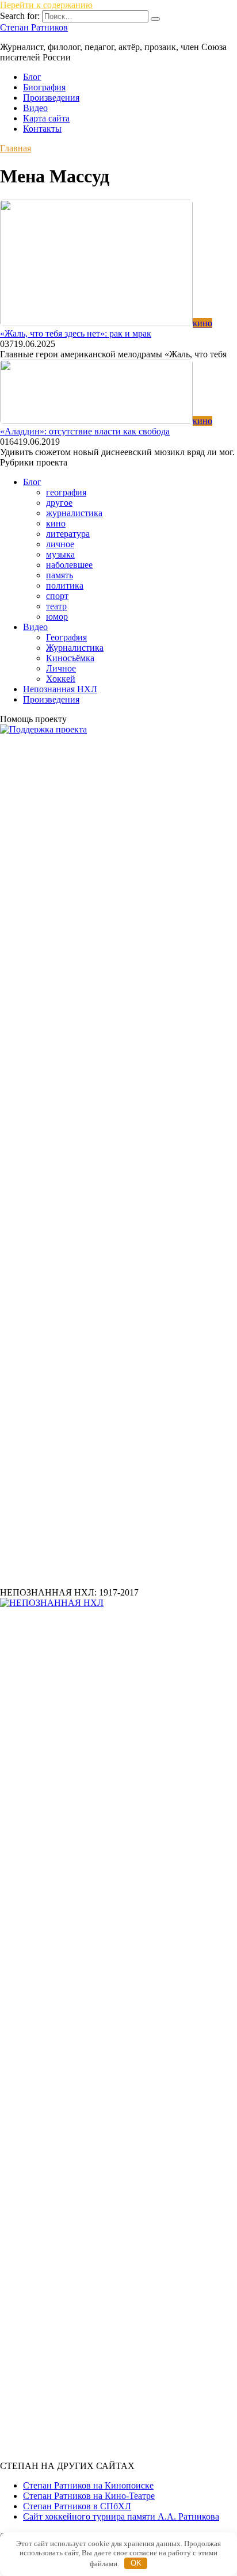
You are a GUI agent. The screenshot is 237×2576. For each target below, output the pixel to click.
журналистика (74, 513)
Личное (61, 668)
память (60, 575)
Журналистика (75, 648)
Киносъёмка (70, 658)
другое (59, 503)
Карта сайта (46, 118)
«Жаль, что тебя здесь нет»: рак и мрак (76, 333)
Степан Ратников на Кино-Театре (89, 2496)
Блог (32, 77)
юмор (57, 617)
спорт (57, 596)
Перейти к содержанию (46, 5)
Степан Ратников (34, 27)
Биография (44, 87)
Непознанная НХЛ (60, 689)
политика (65, 585)
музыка (60, 554)
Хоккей (61, 679)
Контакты (42, 129)
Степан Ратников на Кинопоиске (88, 2485)
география (66, 492)
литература (68, 534)
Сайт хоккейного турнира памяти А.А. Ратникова (121, 2516)
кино (56, 523)
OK (136, 2563)
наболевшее (69, 565)
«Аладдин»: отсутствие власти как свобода (85, 431)
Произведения (51, 98)
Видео (35, 108)
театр (56, 606)
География (66, 637)
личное (60, 544)
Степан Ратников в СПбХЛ (77, 2506)
